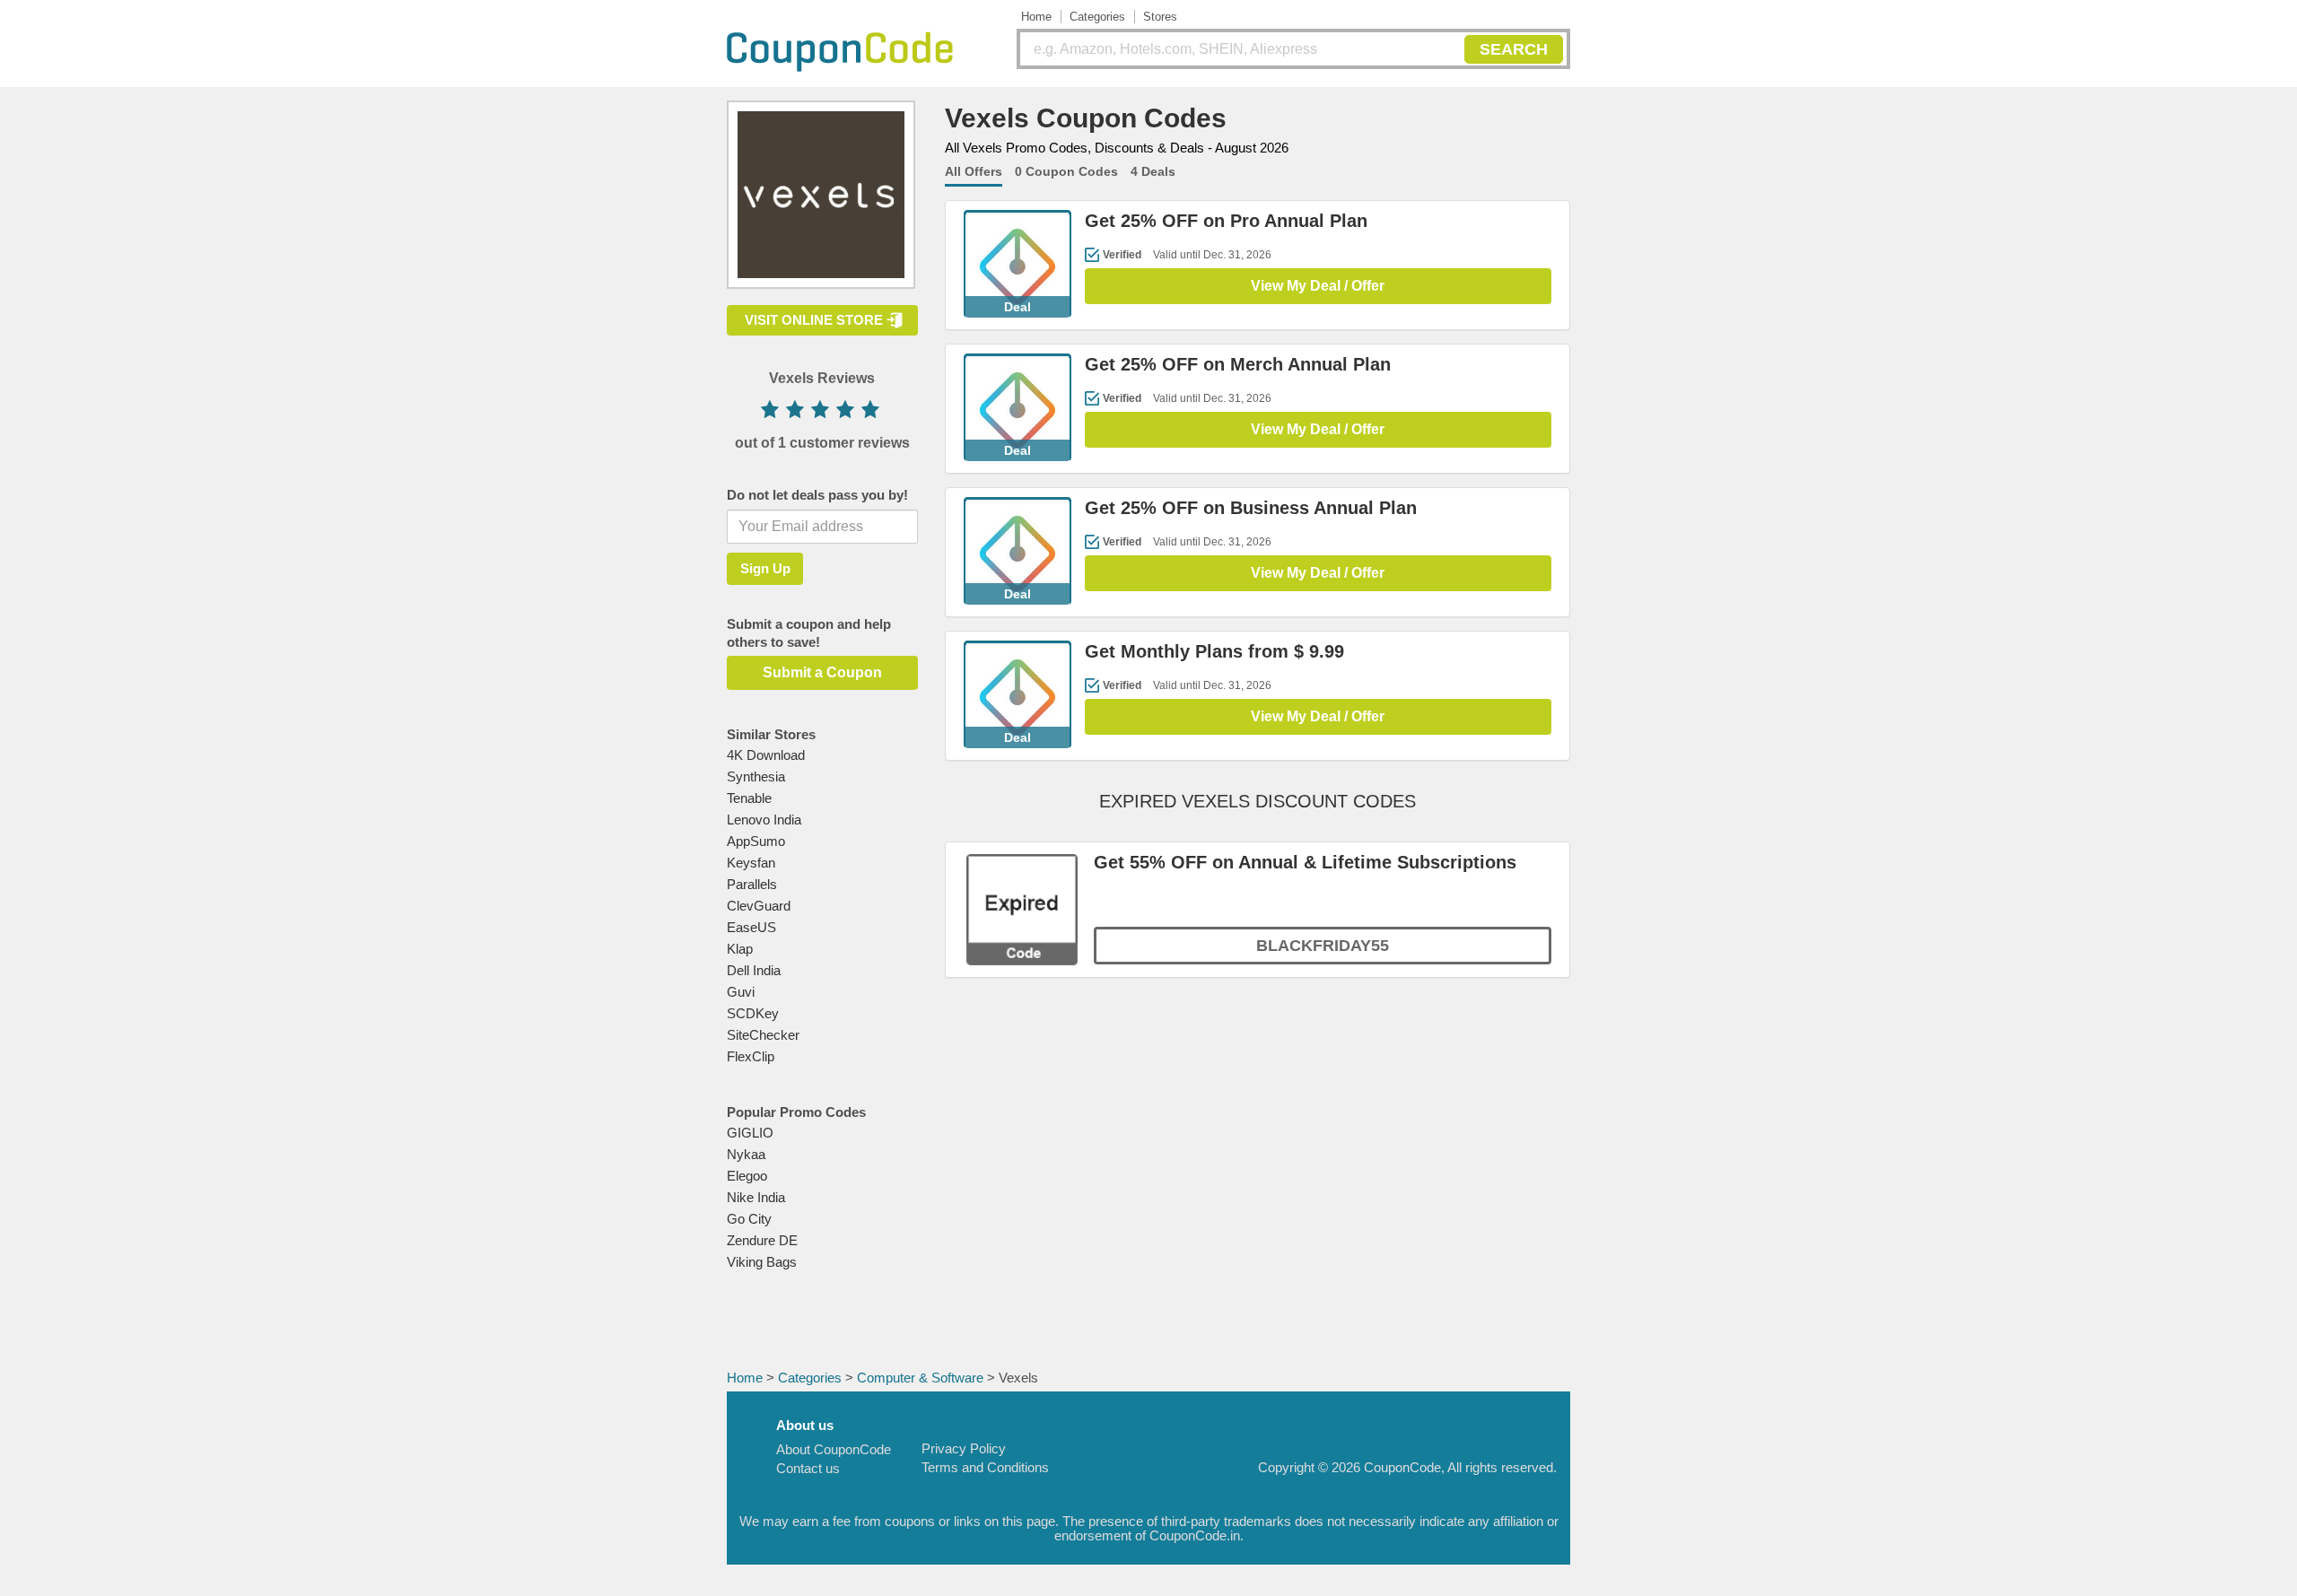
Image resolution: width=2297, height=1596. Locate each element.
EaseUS (751, 927)
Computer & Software (920, 1378)
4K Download (766, 755)
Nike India (756, 1197)
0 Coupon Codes (1066, 171)
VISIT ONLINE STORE (814, 320)
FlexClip (751, 1056)
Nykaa (746, 1154)
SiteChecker (763, 1035)
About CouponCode (834, 1449)
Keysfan (751, 863)
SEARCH (1514, 49)
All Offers (974, 171)
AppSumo (756, 841)
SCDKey (753, 1013)
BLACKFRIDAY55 (1323, 946)
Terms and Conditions (985, 1467)
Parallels (752, 884)
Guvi (741, 992)
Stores (1160, 17)
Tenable (749, 798)
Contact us (808, 1468)
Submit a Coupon (822, 672)
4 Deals (1153, 171)
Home (1036, 17)
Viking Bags (762, 1262)
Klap (740, 949)
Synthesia (756, 776)
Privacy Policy (964, 1448)
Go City (749, 1219)
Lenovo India (764, 820)
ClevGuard (759, 906)
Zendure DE (762, 1240)
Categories (1097, 17)
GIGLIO (750, 1133)
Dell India (754, 970)
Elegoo (747, 1176)
